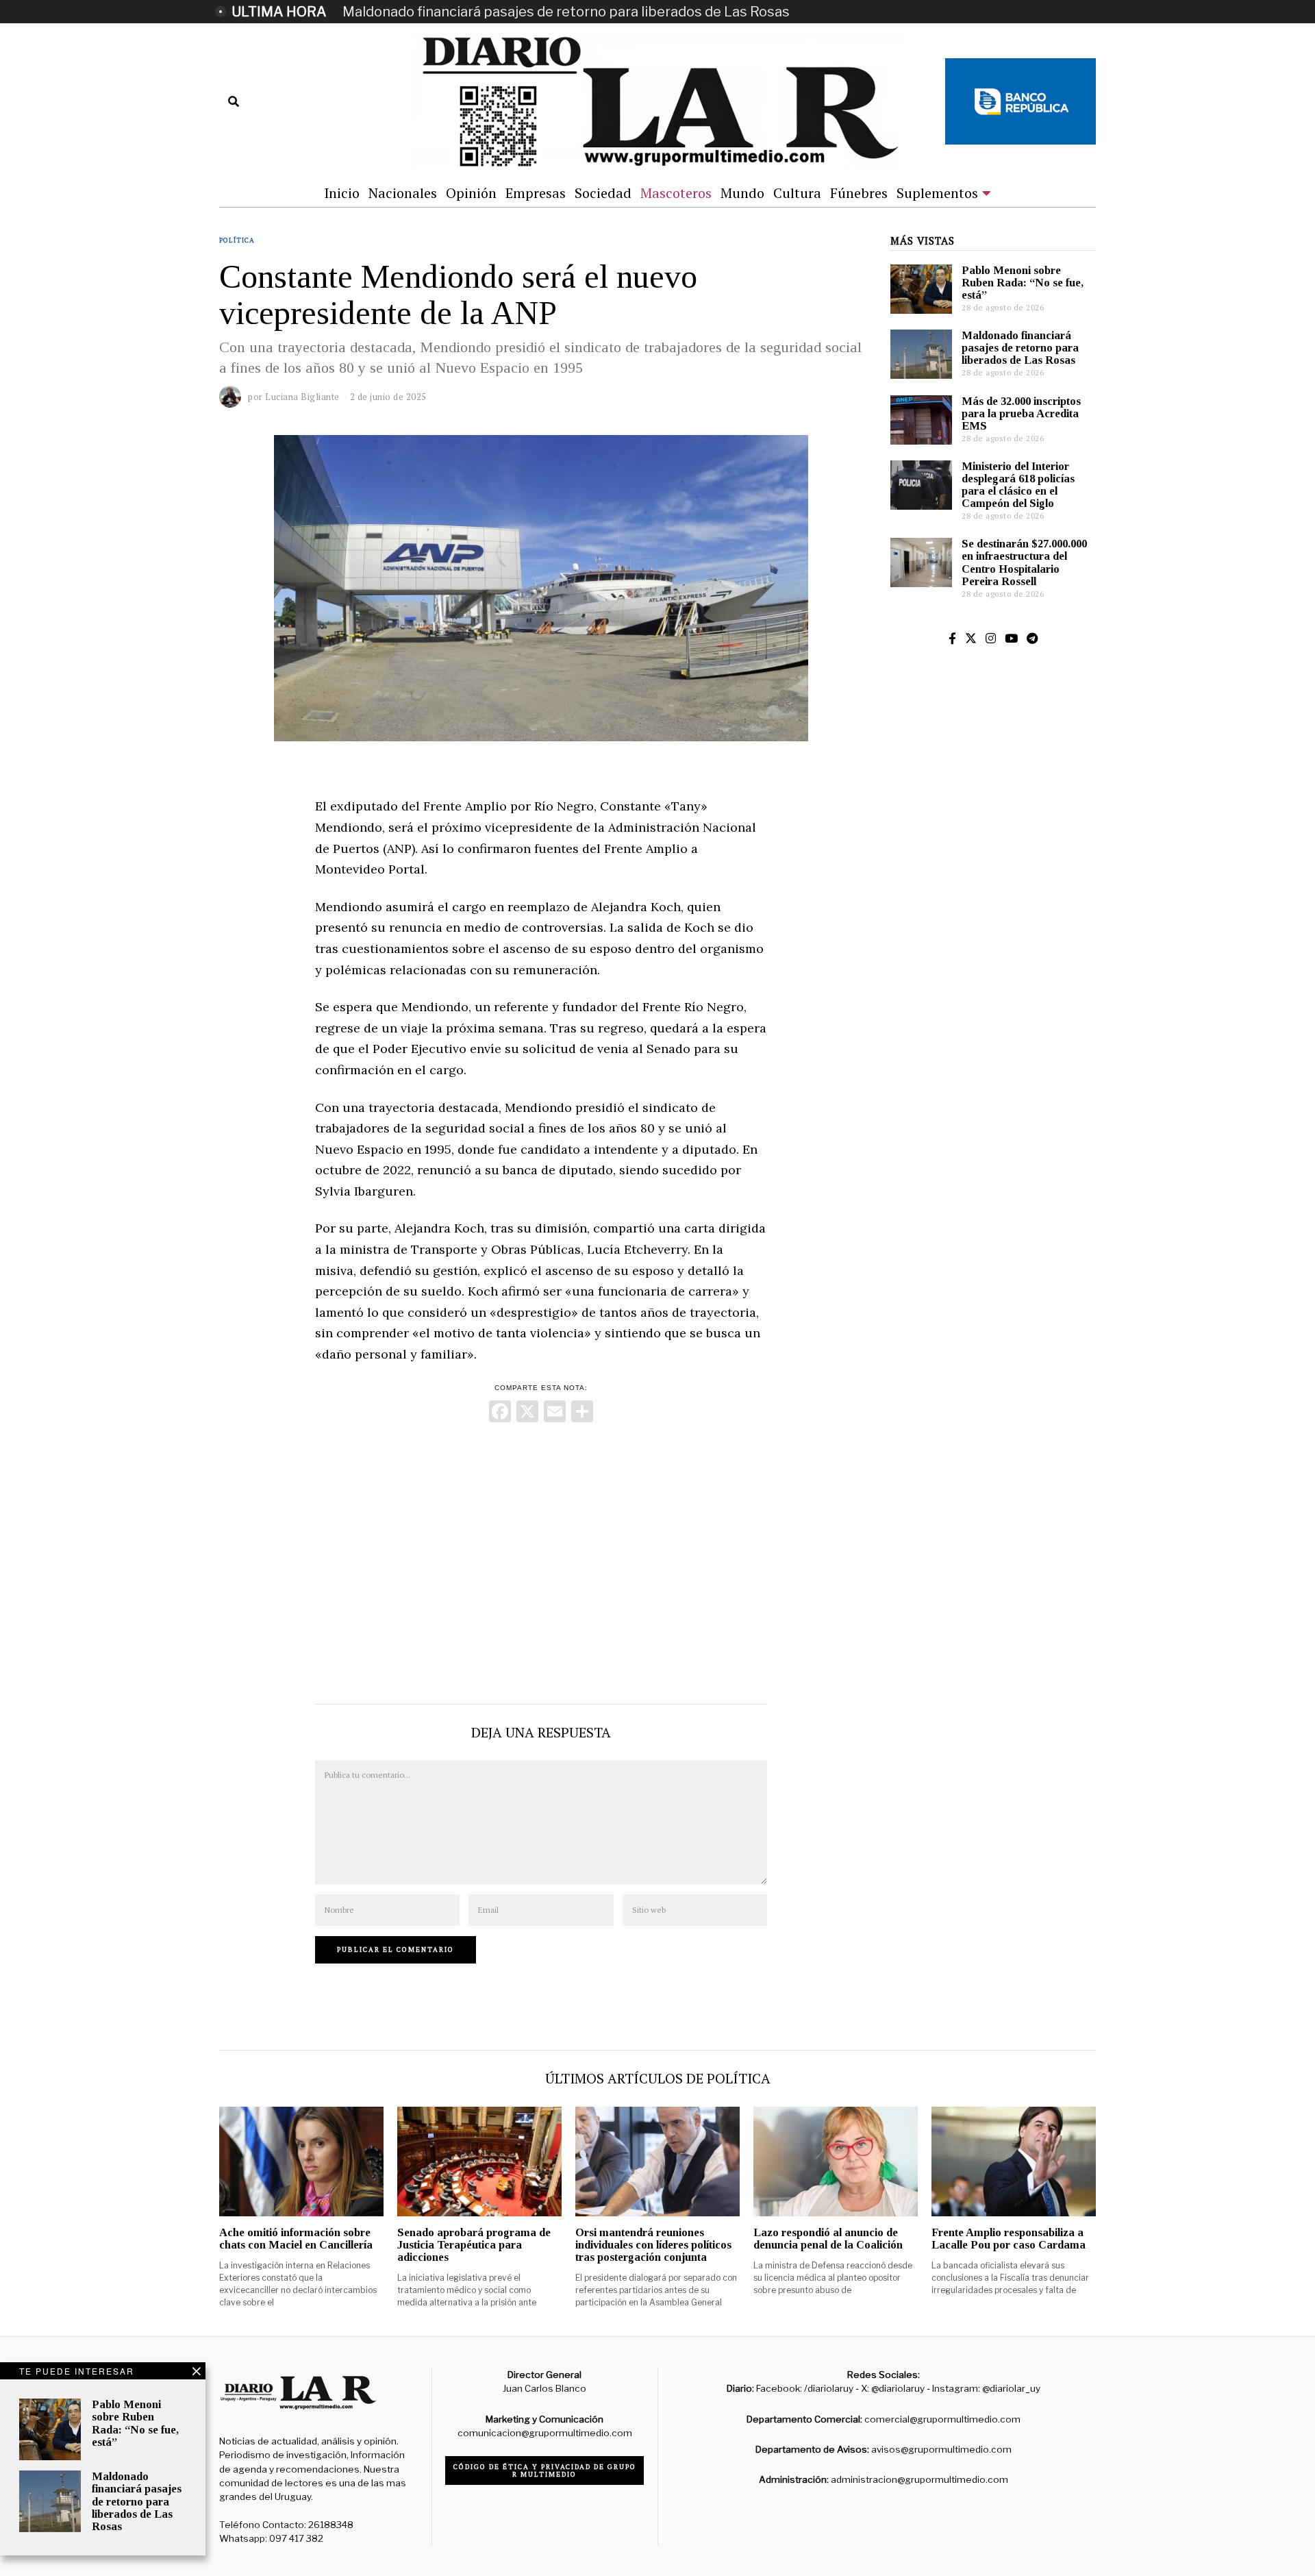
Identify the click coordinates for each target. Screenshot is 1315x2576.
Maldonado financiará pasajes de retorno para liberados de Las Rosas (566, 12)
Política (237, 240)
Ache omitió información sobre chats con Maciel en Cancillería (296, 2239)
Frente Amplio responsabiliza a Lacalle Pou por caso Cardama (1009, 2239)
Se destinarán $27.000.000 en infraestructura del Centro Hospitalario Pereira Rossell (1024, 562)
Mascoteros (676, 193)
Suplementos (937, 193)
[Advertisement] (541, 1560)
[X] (527, 1413)
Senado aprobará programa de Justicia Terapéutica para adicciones (474, 2245)
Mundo (742, 193)
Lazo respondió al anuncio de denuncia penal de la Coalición (828, 2239)
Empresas (536, 193)
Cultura (797, 193)
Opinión (471, 193)
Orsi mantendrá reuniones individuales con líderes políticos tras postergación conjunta (653, 2245)
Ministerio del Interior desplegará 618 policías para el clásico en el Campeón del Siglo (1018, 485)
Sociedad (603, 193)
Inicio (342, 193)
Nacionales (403, 193)
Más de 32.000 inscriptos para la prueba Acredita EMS (1021, 413)
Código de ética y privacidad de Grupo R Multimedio (545, 2470)
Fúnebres (859, 193)
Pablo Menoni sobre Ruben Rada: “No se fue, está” (1023, 283)
